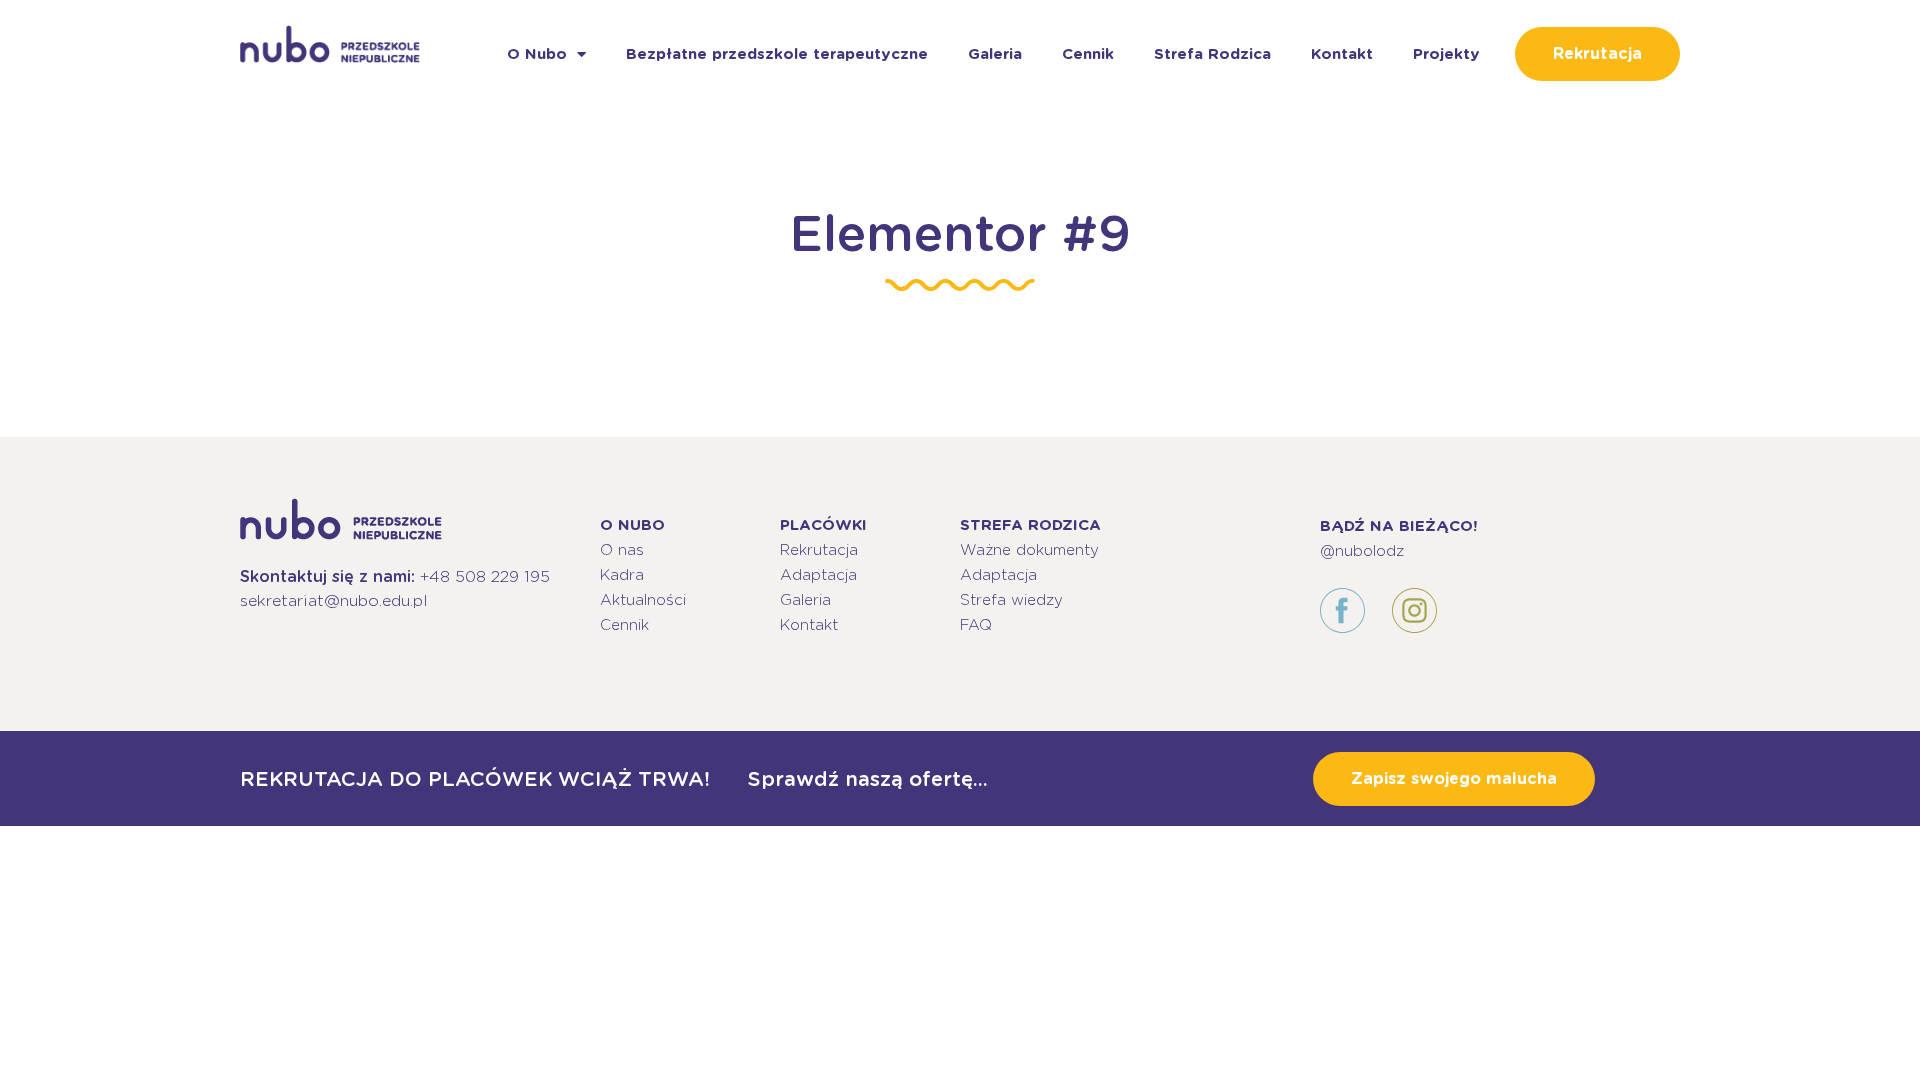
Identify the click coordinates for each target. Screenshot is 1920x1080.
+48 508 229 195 (485, 576)
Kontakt (1342, 54)
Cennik (1088, 54)
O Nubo (537, 54)
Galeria (995, 54)
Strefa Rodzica (1212, 54)
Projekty (1446, 54)
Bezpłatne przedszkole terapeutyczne (777, 54)
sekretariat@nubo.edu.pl (334, 600)
